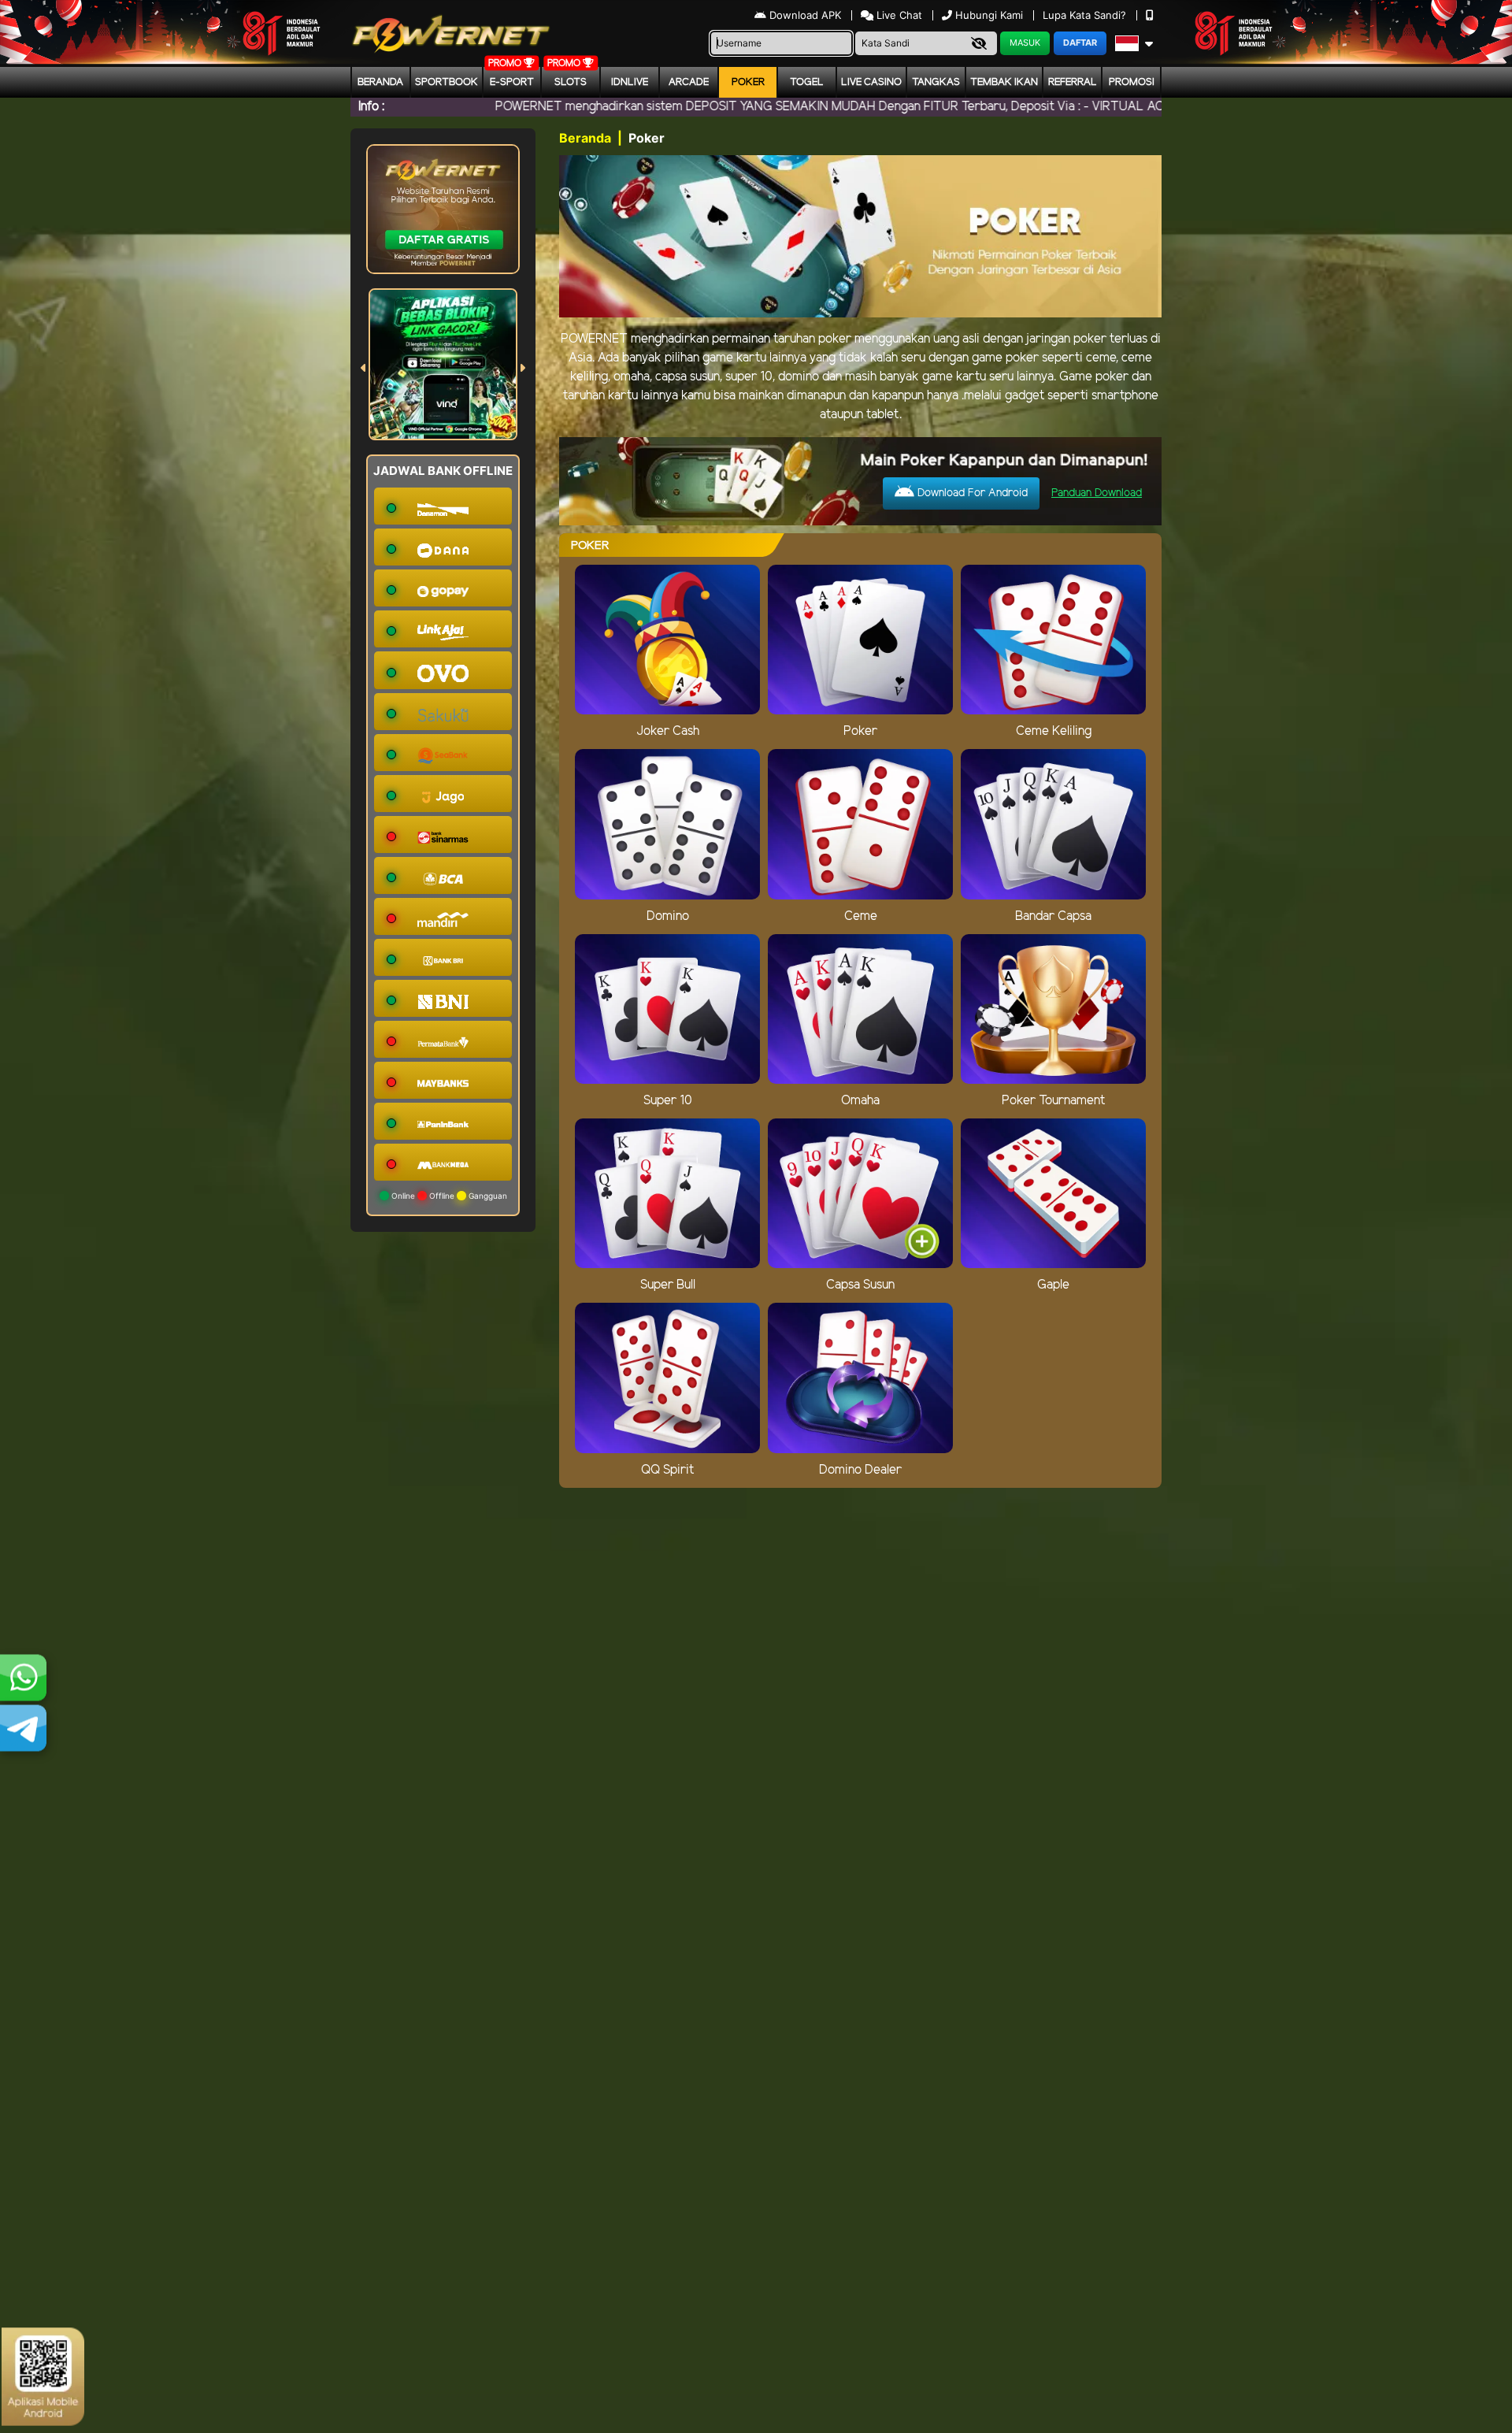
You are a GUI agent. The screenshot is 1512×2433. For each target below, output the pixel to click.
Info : (371, 107)
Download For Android (971, 493)
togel (807, 82)
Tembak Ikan (1004, 82)
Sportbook (447, 82)
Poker (748, 82)
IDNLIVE (630, 82)
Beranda (380, 82)
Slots (571, 82)
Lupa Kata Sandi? (1086, 15)
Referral (1073, 82)
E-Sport (512, 82)
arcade (689, 82)
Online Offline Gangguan (448, 1196)
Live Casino (871, 82)
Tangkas (936, 82)
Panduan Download (1097, 493)
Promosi (1132, 82)
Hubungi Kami (989, 15)
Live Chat (898, 15)
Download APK (805, 15)
